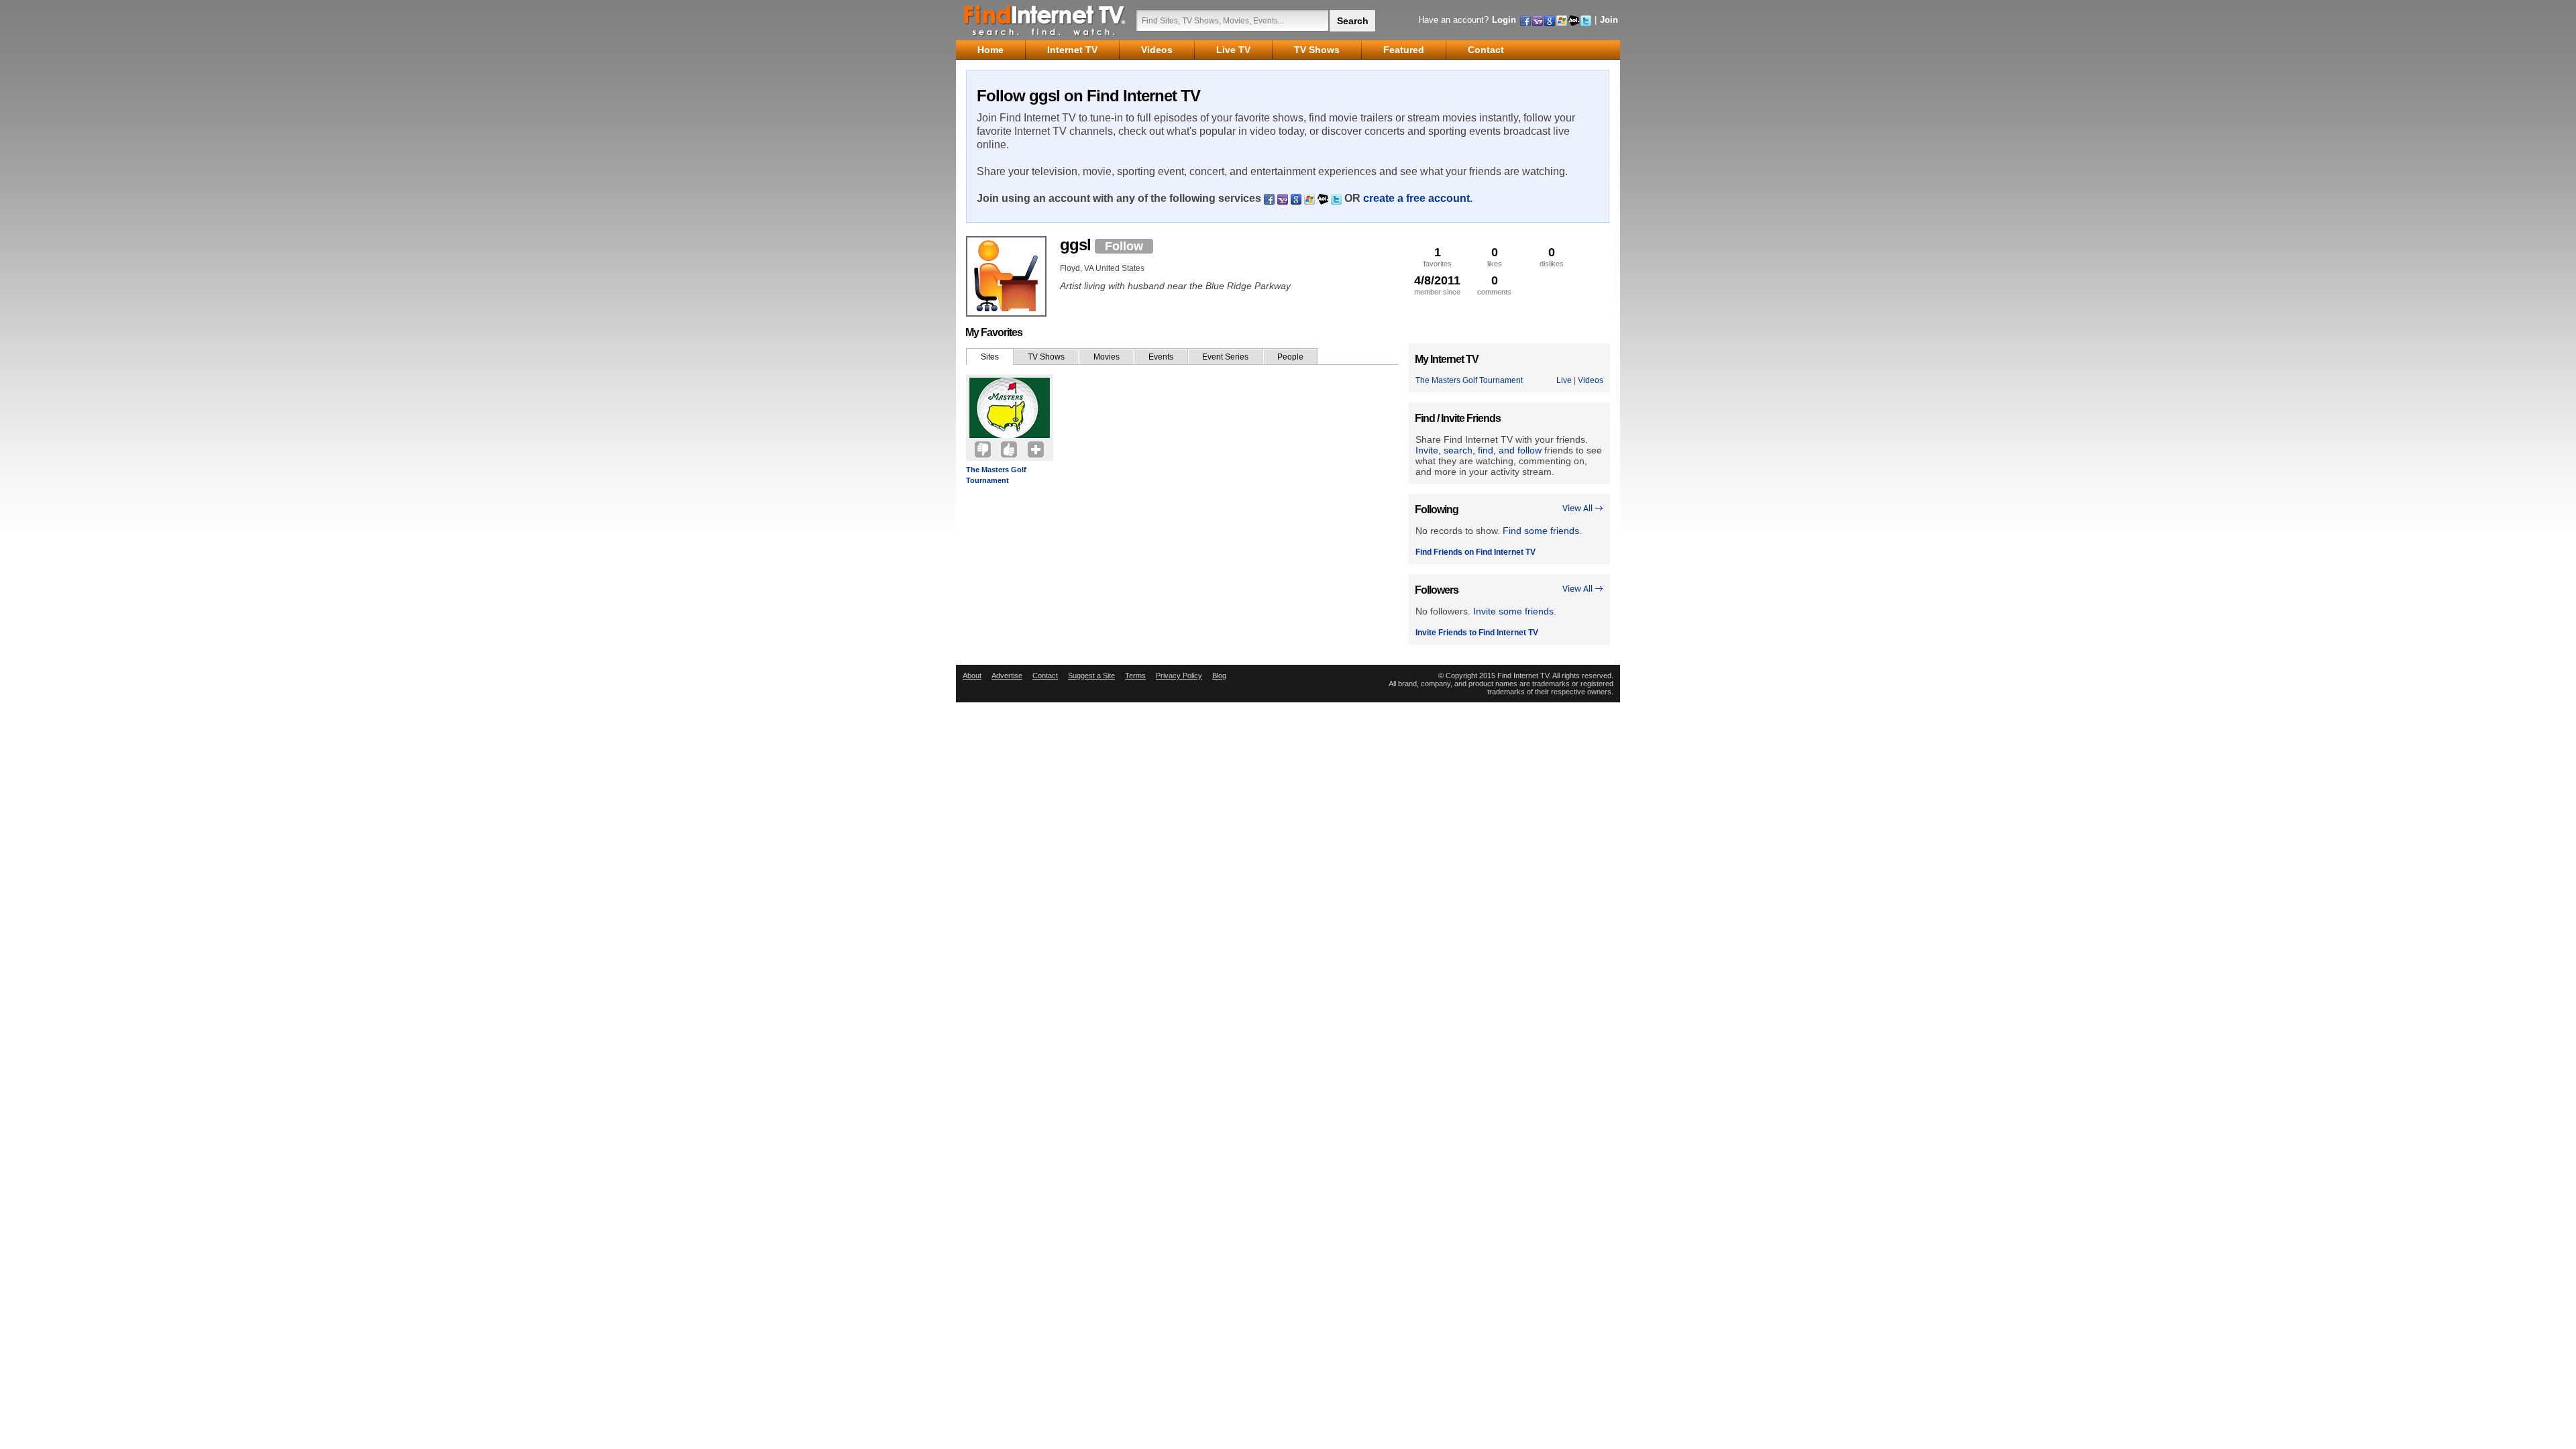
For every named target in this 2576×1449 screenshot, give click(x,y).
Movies (1107, 357)
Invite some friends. (1515, 611)
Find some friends (1541, 531)
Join (1609, 20)
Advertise (1007, 676)
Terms (1135, 676)
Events (1161, 357)
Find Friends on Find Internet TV (1475, 552)
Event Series (1225, 357)
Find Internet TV (1045, 20)
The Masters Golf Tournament (996, 475)
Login (1504, 20)
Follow (1124, 246)
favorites (1438, 257)
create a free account (1416, 198)
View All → (1583, 509)
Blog (1219, 676)
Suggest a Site (1091, 676)
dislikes (1552, 257)
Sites (990, 357)
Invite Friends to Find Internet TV (1477, 633)
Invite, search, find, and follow (1479, 450)
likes (1495, 257)
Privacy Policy (1179, 676)
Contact (1045, 676)
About (972, 676)
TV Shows (1046, 357)
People (1290, 357)
